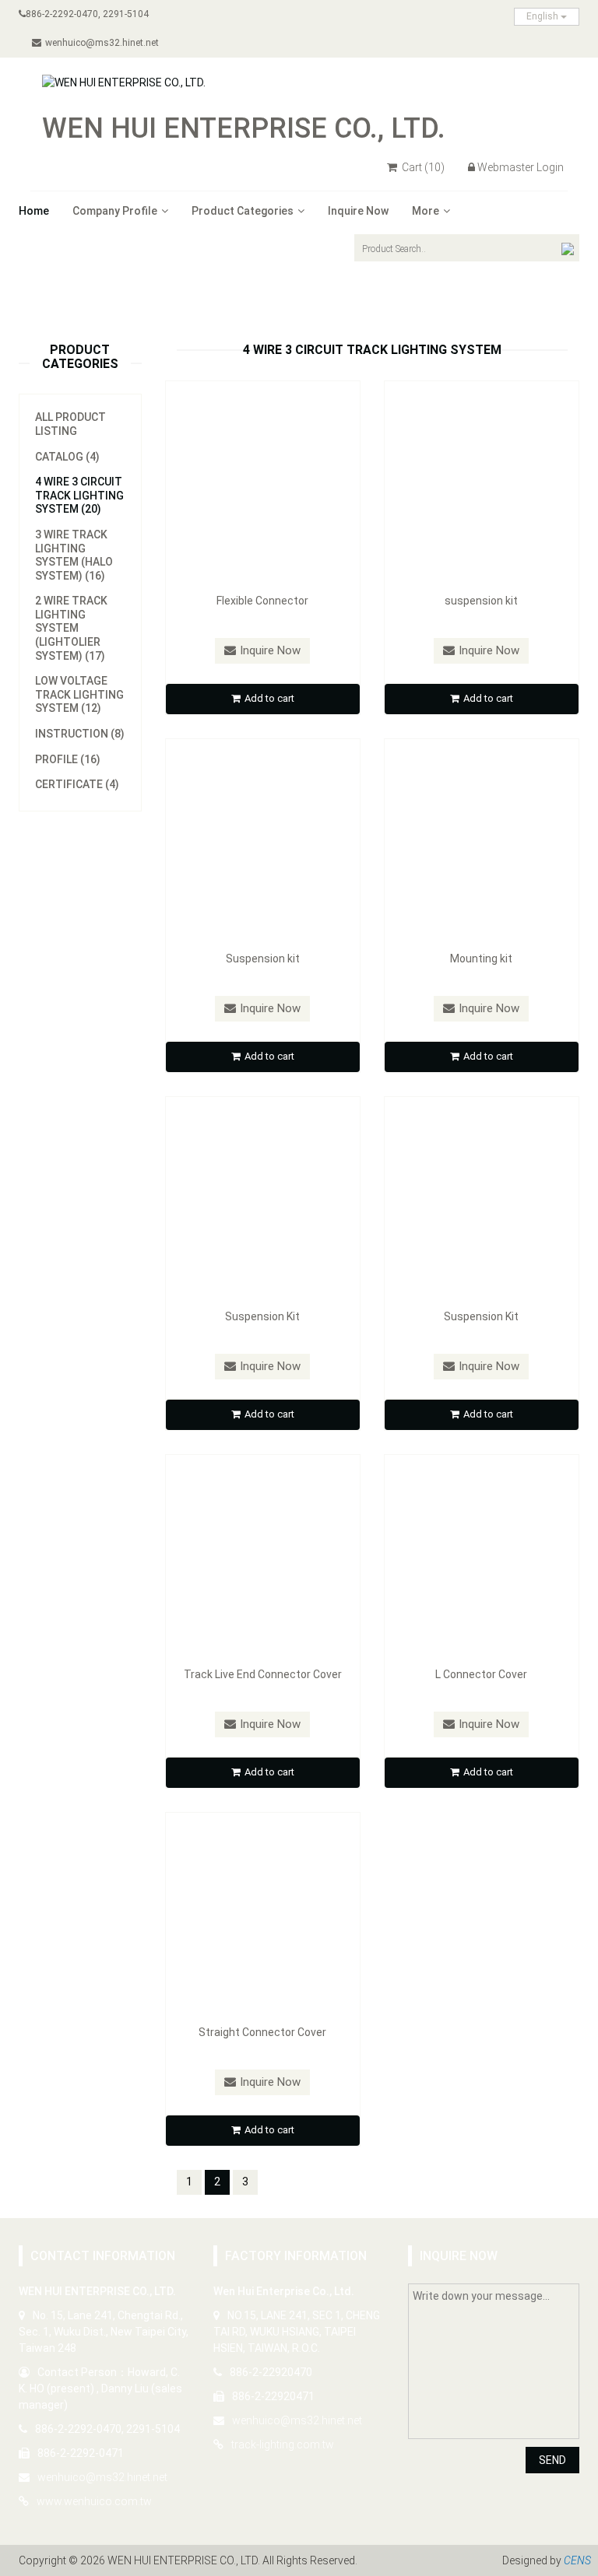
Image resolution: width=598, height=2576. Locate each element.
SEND (552, 2460)
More (426, 211)
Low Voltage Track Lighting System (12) (79, 694)
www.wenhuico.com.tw (94, 2501)
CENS (577, 2560)
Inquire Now (358, 211)
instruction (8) (80, 734)
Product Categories (243, 211)
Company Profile (115, 211)
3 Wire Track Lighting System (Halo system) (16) (74, 555)
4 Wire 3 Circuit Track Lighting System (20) (79, 495)
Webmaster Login (521, 167)
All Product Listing (70, 424)
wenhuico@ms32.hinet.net (102, 43)
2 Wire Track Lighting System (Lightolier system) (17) (71, 628)
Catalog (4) (67, 457)
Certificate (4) (77, 784)
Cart (422, 167)
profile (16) (68, 759)
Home (34, 211)
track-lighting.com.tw (283, 2445)
